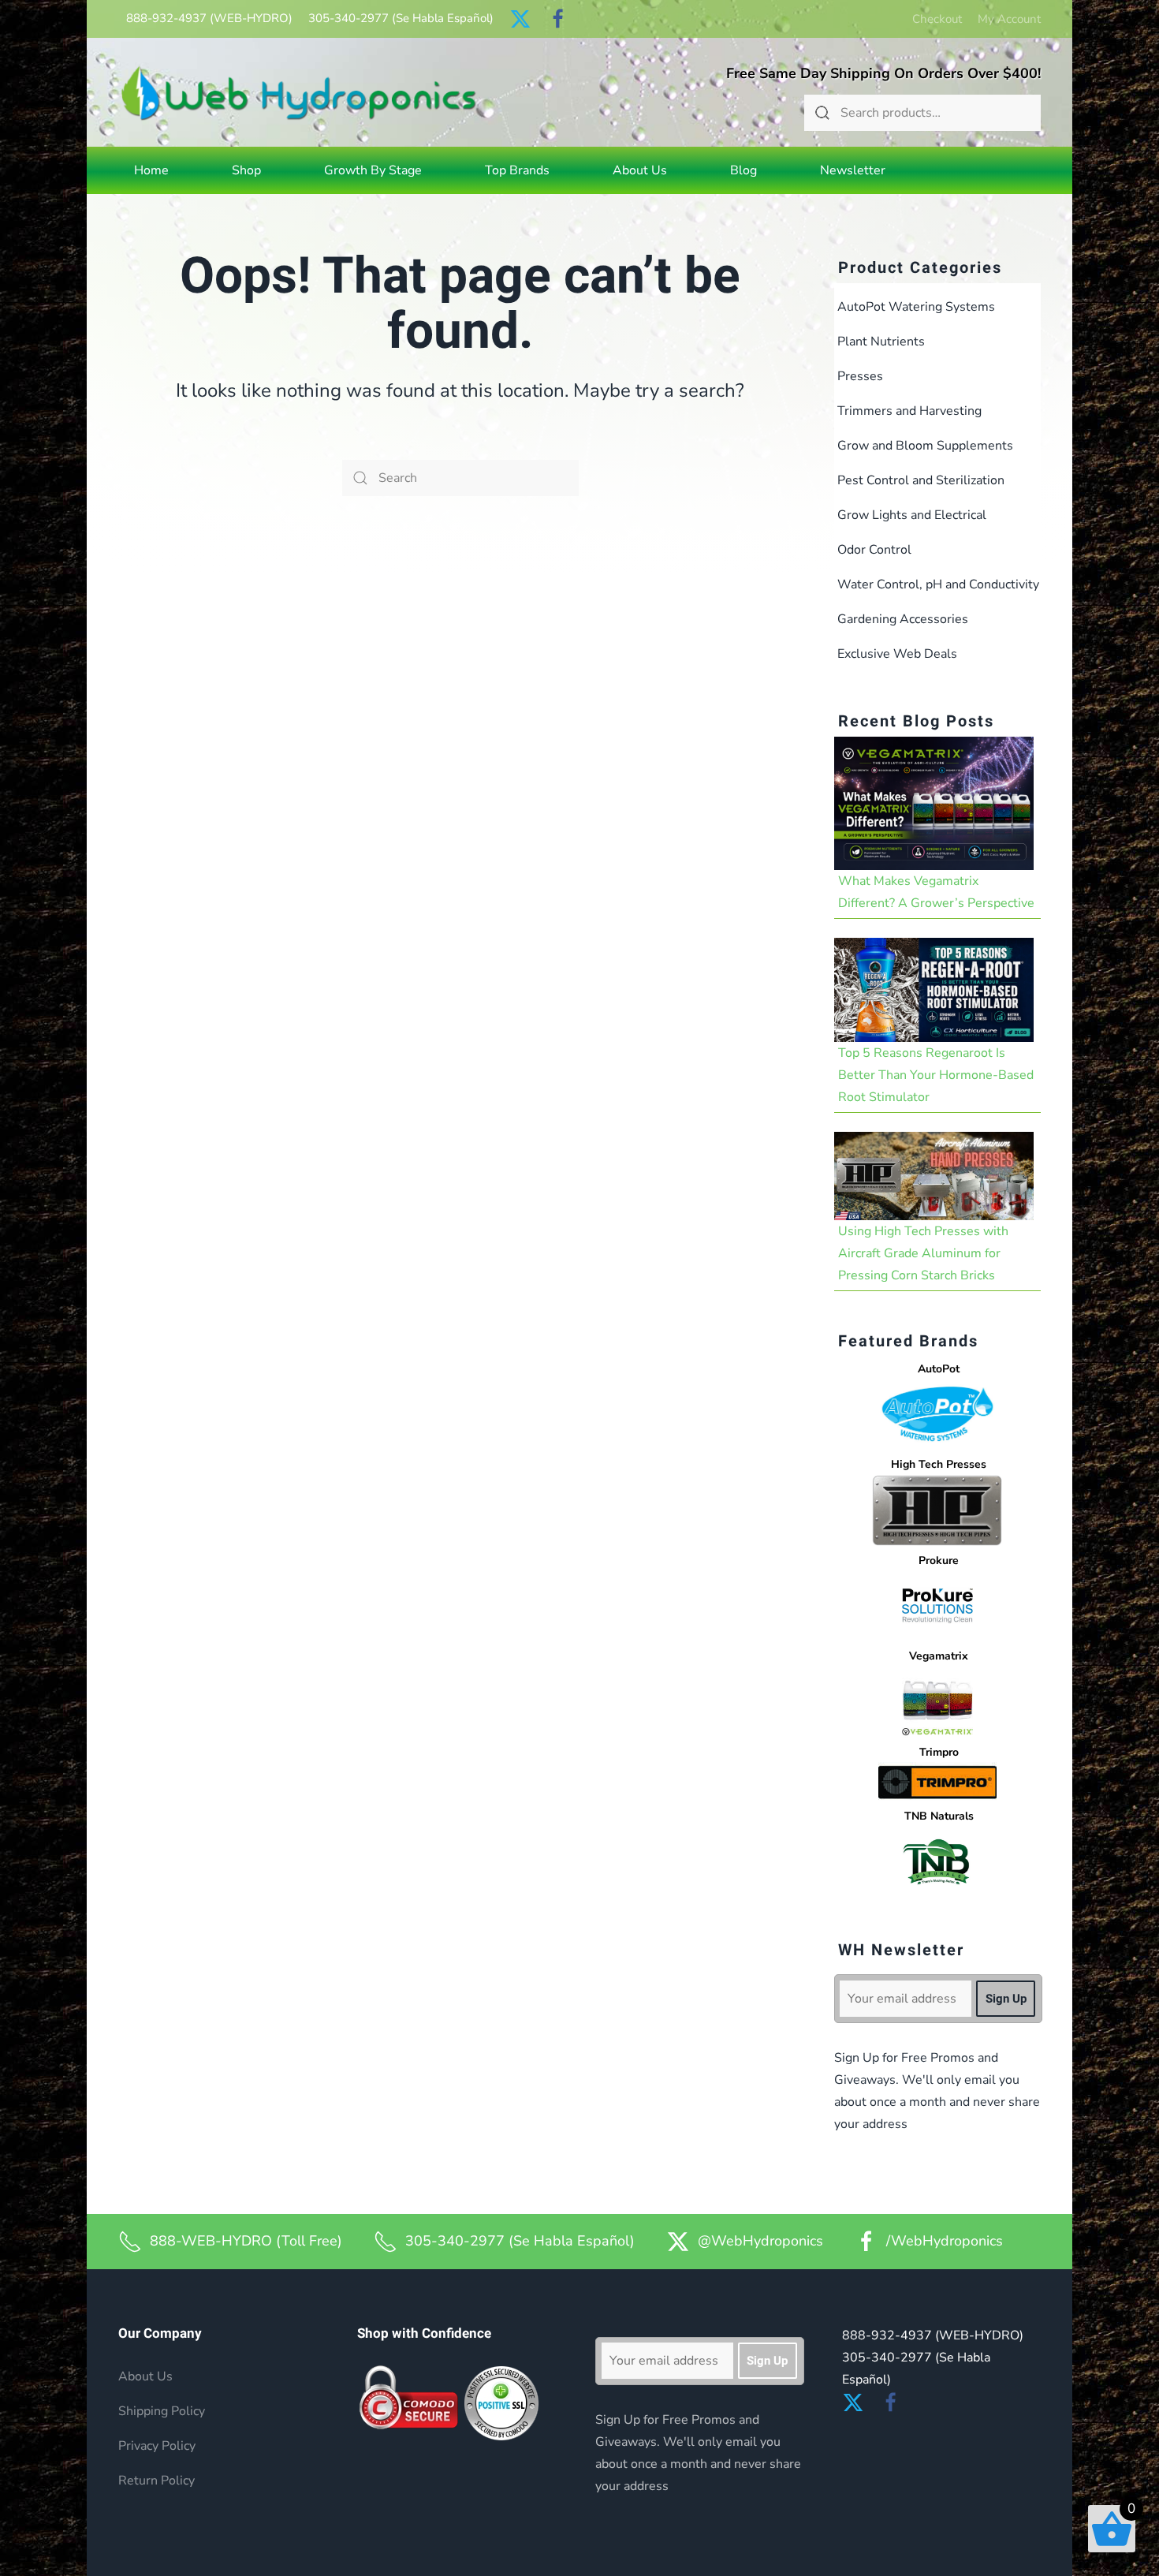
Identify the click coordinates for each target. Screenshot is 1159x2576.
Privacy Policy (157, 2446)
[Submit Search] (822, 113)
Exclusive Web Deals (897, 654)
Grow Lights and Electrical (912, 515)
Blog (743, 170)
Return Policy (157, 2481)
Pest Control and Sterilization (921, 480)
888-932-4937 (209, 18)
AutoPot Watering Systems (916, 307)
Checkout (937, 19)
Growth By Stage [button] (373, 170)
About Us (640, 170)
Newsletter (853, 170)
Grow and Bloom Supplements (925, 446)
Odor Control (874, 550)
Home (151, 170)
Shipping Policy (162, 2411)
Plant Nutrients (881, 342)
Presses (860, 376)
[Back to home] (299, 93)
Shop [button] (246, 170)
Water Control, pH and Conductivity (938, 584)
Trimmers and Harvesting (909, 411)
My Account (1009, 19)
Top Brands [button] (517, 170)
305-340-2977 (401, 18)
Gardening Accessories (903, 619)
